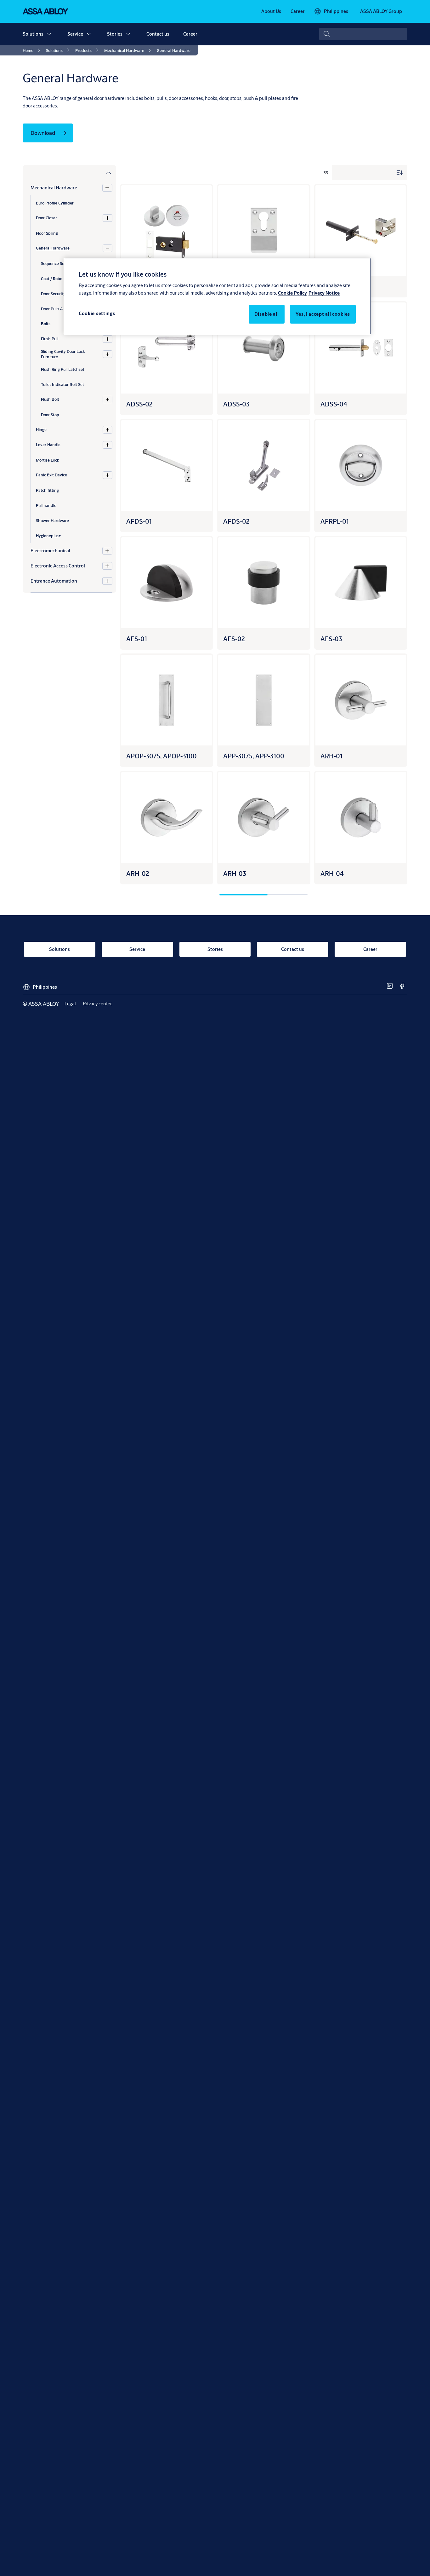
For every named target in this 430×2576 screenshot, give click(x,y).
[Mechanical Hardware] (107, 188)
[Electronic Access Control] (107, 566)
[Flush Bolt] (107, 400)
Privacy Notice (324, 293)
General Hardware (53, 248)
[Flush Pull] (107, 339)
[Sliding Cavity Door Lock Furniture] (107, 354)
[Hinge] (107, 430)
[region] (217, 296)
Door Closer (46, 218)
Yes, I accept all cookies (323, 314)
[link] (271, 11)
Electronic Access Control (58, 566)
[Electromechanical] (107, 551)
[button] (49, 34)
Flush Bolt (50, 399)
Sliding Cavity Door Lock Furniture (63, 354)
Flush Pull (50, 339)
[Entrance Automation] (107, 581)
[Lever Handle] (107, 445)
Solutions (33, 34)
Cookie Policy (292, 293)
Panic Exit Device (51, 475)
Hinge (41, 429)
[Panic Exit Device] (107, 475)
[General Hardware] (107, 248)
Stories (115, 34)
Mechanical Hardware (54, 188)
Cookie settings (97, 313)
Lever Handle (48, 445)
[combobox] (363, 34)
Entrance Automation (54, 581)
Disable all (267, 314)
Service (75, 34)
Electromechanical (50, 551)
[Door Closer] (107, 218)
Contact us (158, 34)
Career (190, 34)
